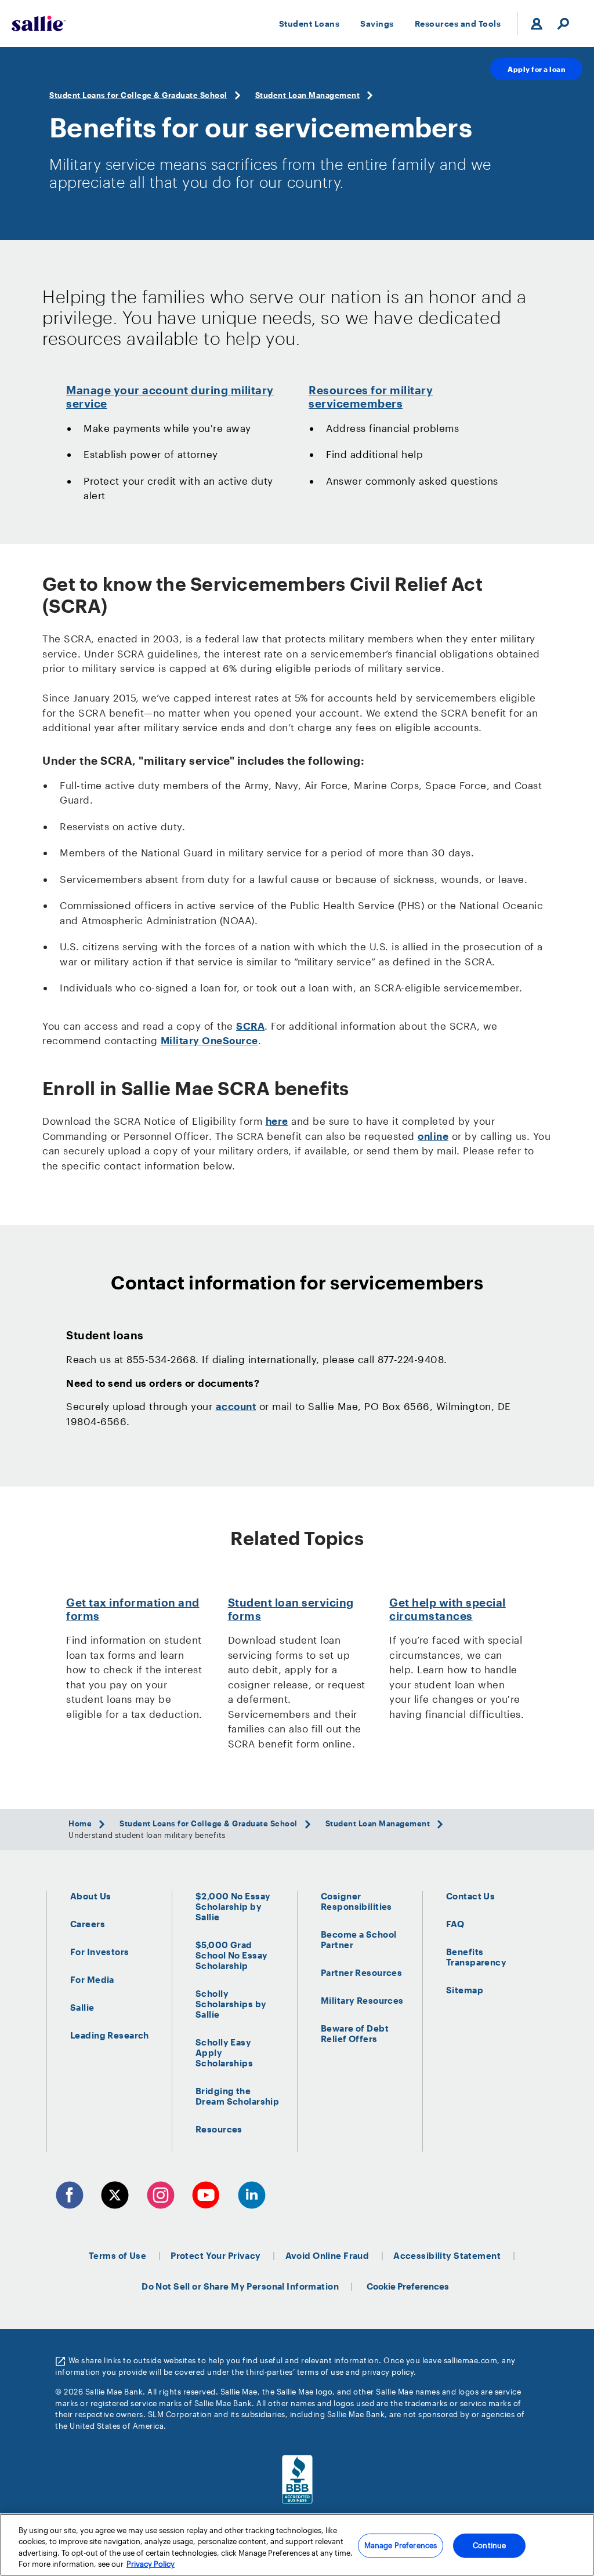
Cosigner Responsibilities (356, 1901)
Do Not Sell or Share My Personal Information (240, 2286)
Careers (88, 1924)
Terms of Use (117, 2255)
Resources (219, 2129)
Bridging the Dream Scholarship (237, 2096)
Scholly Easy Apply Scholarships (224, 2052)
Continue (489, 2545)
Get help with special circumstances (448, 1609)
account (236, 1406)
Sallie (82, 2007)
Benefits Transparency (476, 1957)
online (433, 1136)
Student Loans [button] (309, 23)
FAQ (455, 1924)
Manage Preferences (401, 2545)
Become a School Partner (358, 1939)
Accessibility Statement (447, 2255)
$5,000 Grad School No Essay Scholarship (231, 1955)
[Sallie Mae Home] (39, 23)
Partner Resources (361, 1972)
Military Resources (362, 2000)
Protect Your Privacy (216, 2255)
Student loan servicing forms (291, 1609)
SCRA (250, 1026)
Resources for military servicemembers (371, 397)
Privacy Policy (151, 2564)
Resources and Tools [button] (458, 23)
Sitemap (465, 1990)
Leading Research (110, 2035)
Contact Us (470, 1896)
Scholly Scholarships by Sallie (231, 2004)
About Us (90, 1896)
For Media (92, 1979)
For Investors (100, 1952)
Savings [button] (377, 23)
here (277, 1121)
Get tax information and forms (133, 1609)
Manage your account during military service (170, 397)
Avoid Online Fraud (327, 2255)
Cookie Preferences (408, 2286)
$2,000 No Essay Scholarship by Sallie (233, 1906)
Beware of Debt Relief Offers (355, 2033)
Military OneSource (209, 1040)
